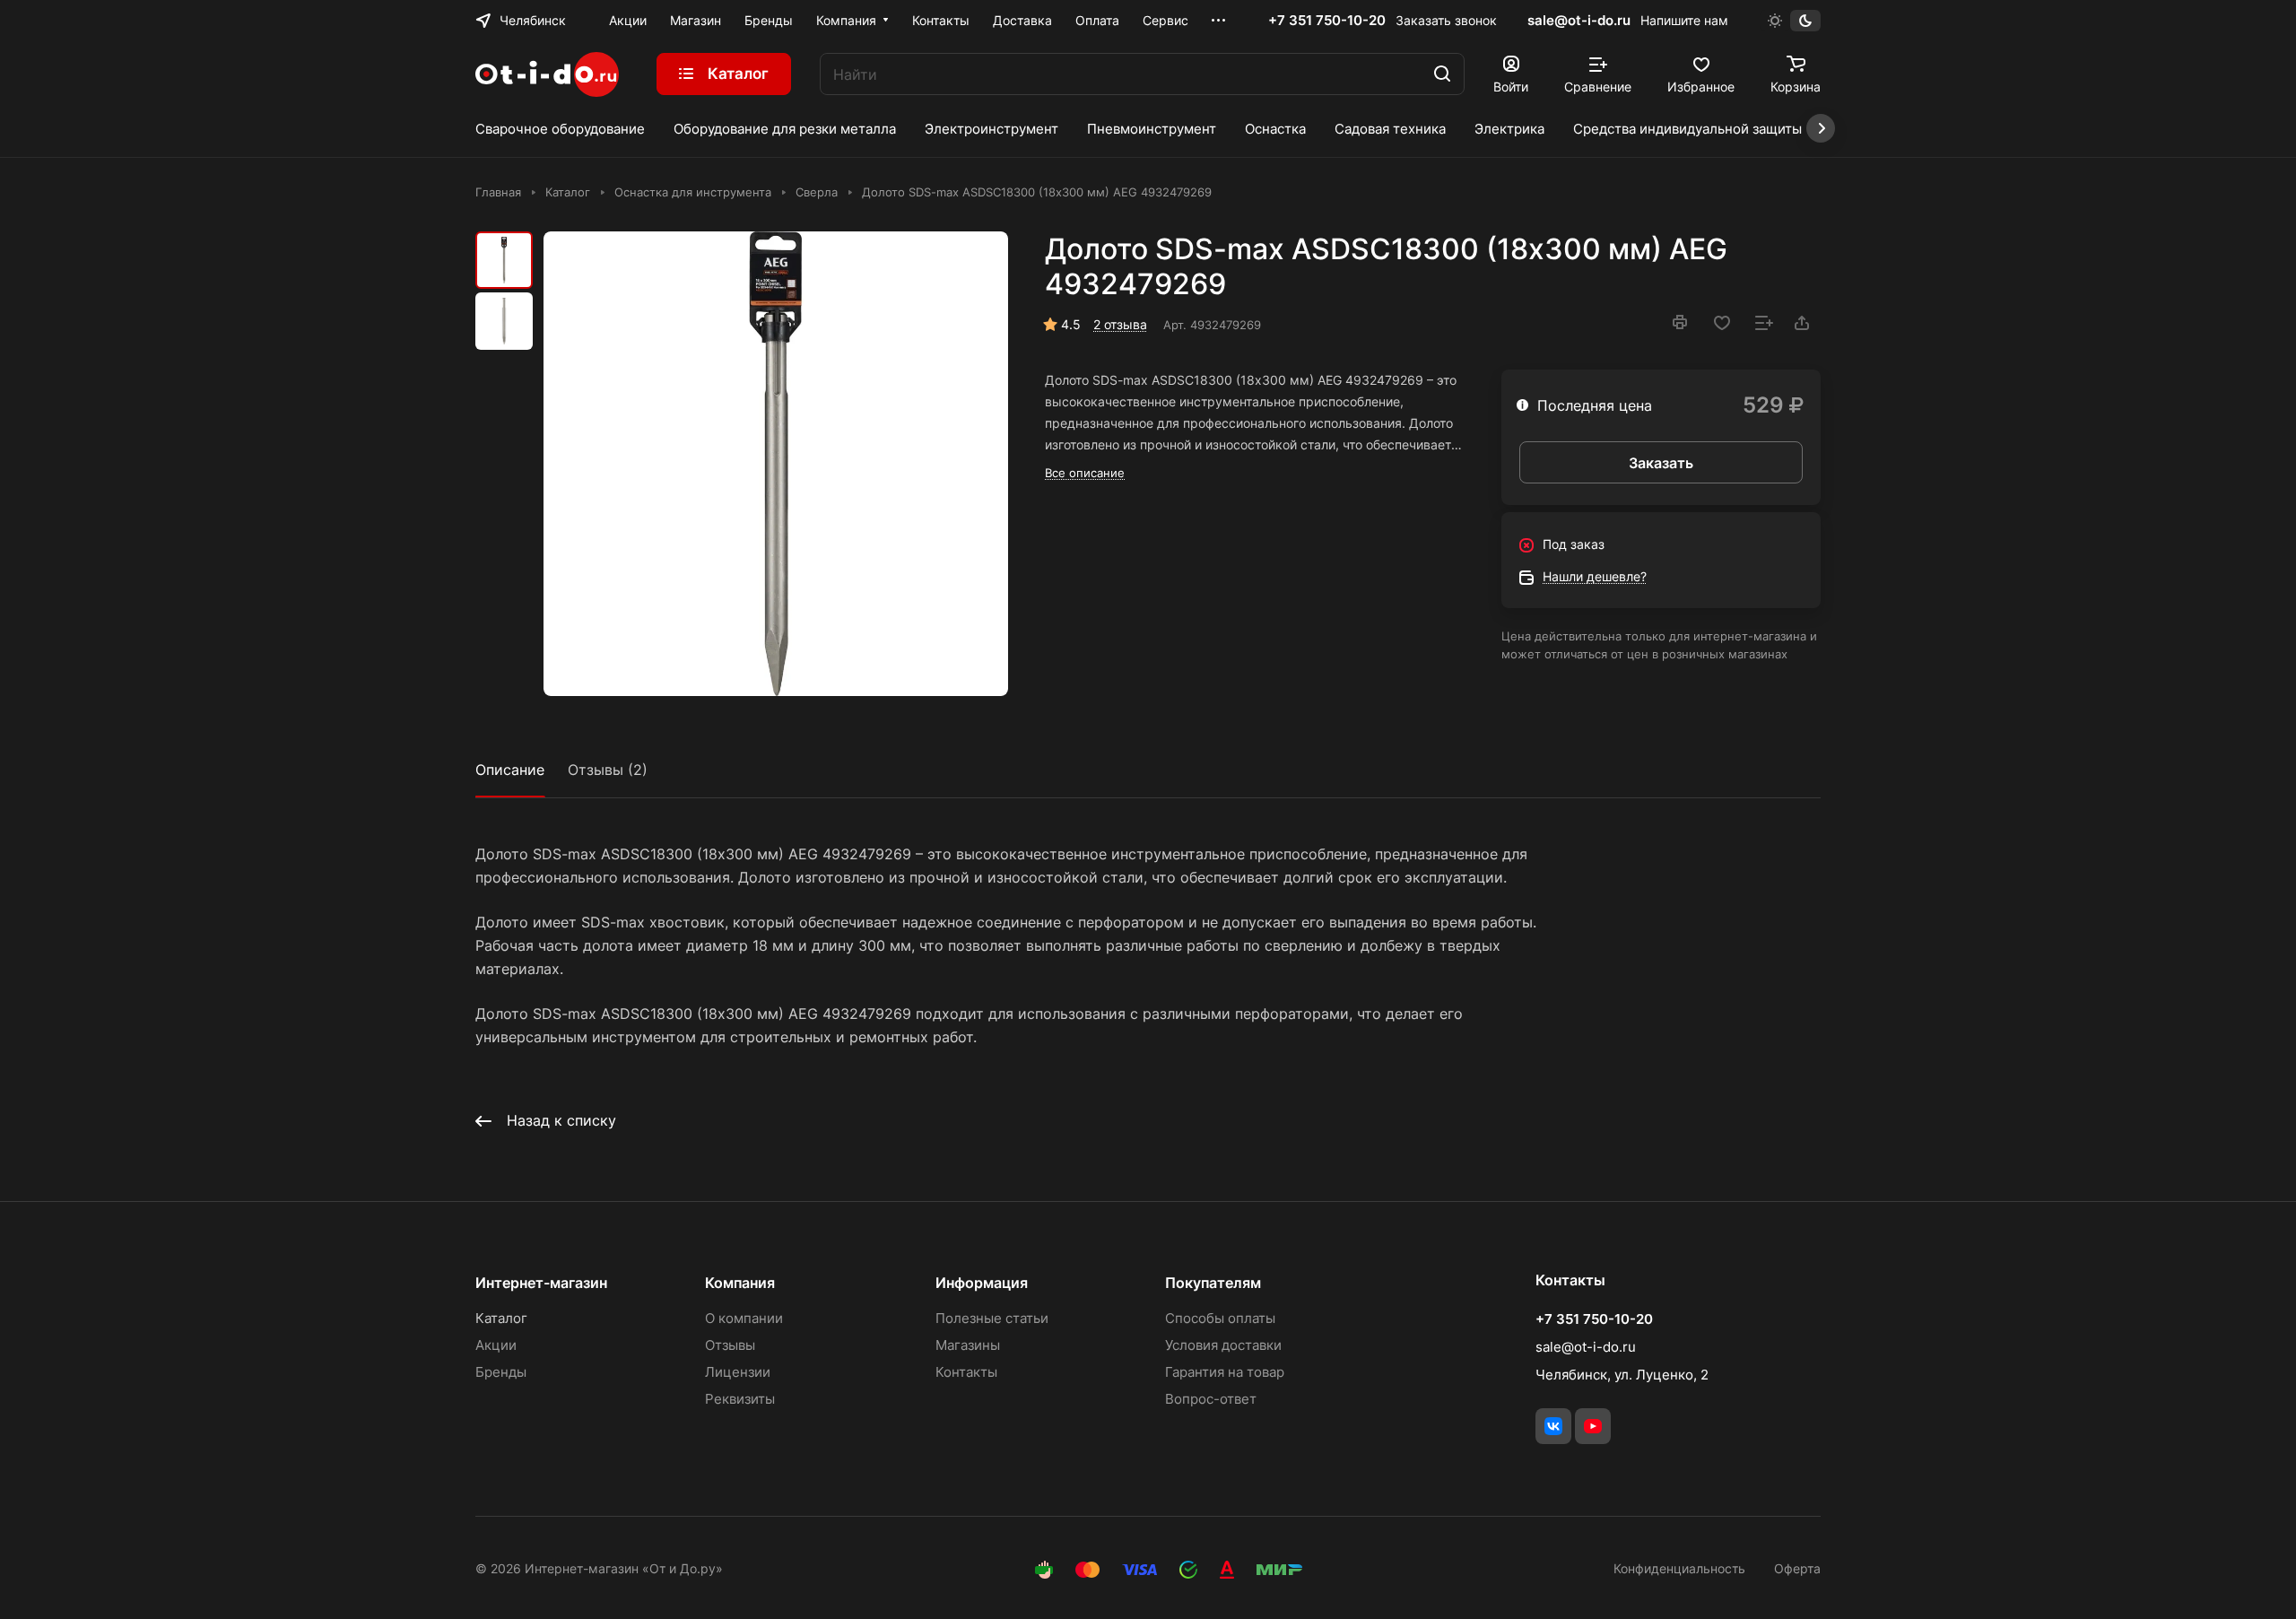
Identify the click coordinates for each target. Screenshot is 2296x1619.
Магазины (968, 1345)
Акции (496, 1345)
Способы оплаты (1220, 1318)
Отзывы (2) (608, 770)
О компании (744, 1318)
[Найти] (1442, 74)
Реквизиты (740, 1399)
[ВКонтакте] (1553, 1426)
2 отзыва (1120, 324)
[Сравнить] (1764, 323)
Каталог (501, 1318)
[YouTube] (1593, 1426)
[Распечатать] (1680, 322)
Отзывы (730, 1345)
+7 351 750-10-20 (1327, 21)
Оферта (1797, 1568)
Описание (510, 770)
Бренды (501, 1372)
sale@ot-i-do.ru (1579, 20)
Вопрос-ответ (1211, 1399)
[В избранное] (1722, 323)
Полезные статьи (992, 1318)
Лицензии (738, 1372)
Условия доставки (1223, 1345)
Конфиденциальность (1679, 1568)
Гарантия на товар (1225, 1372)
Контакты (966, 1372)
